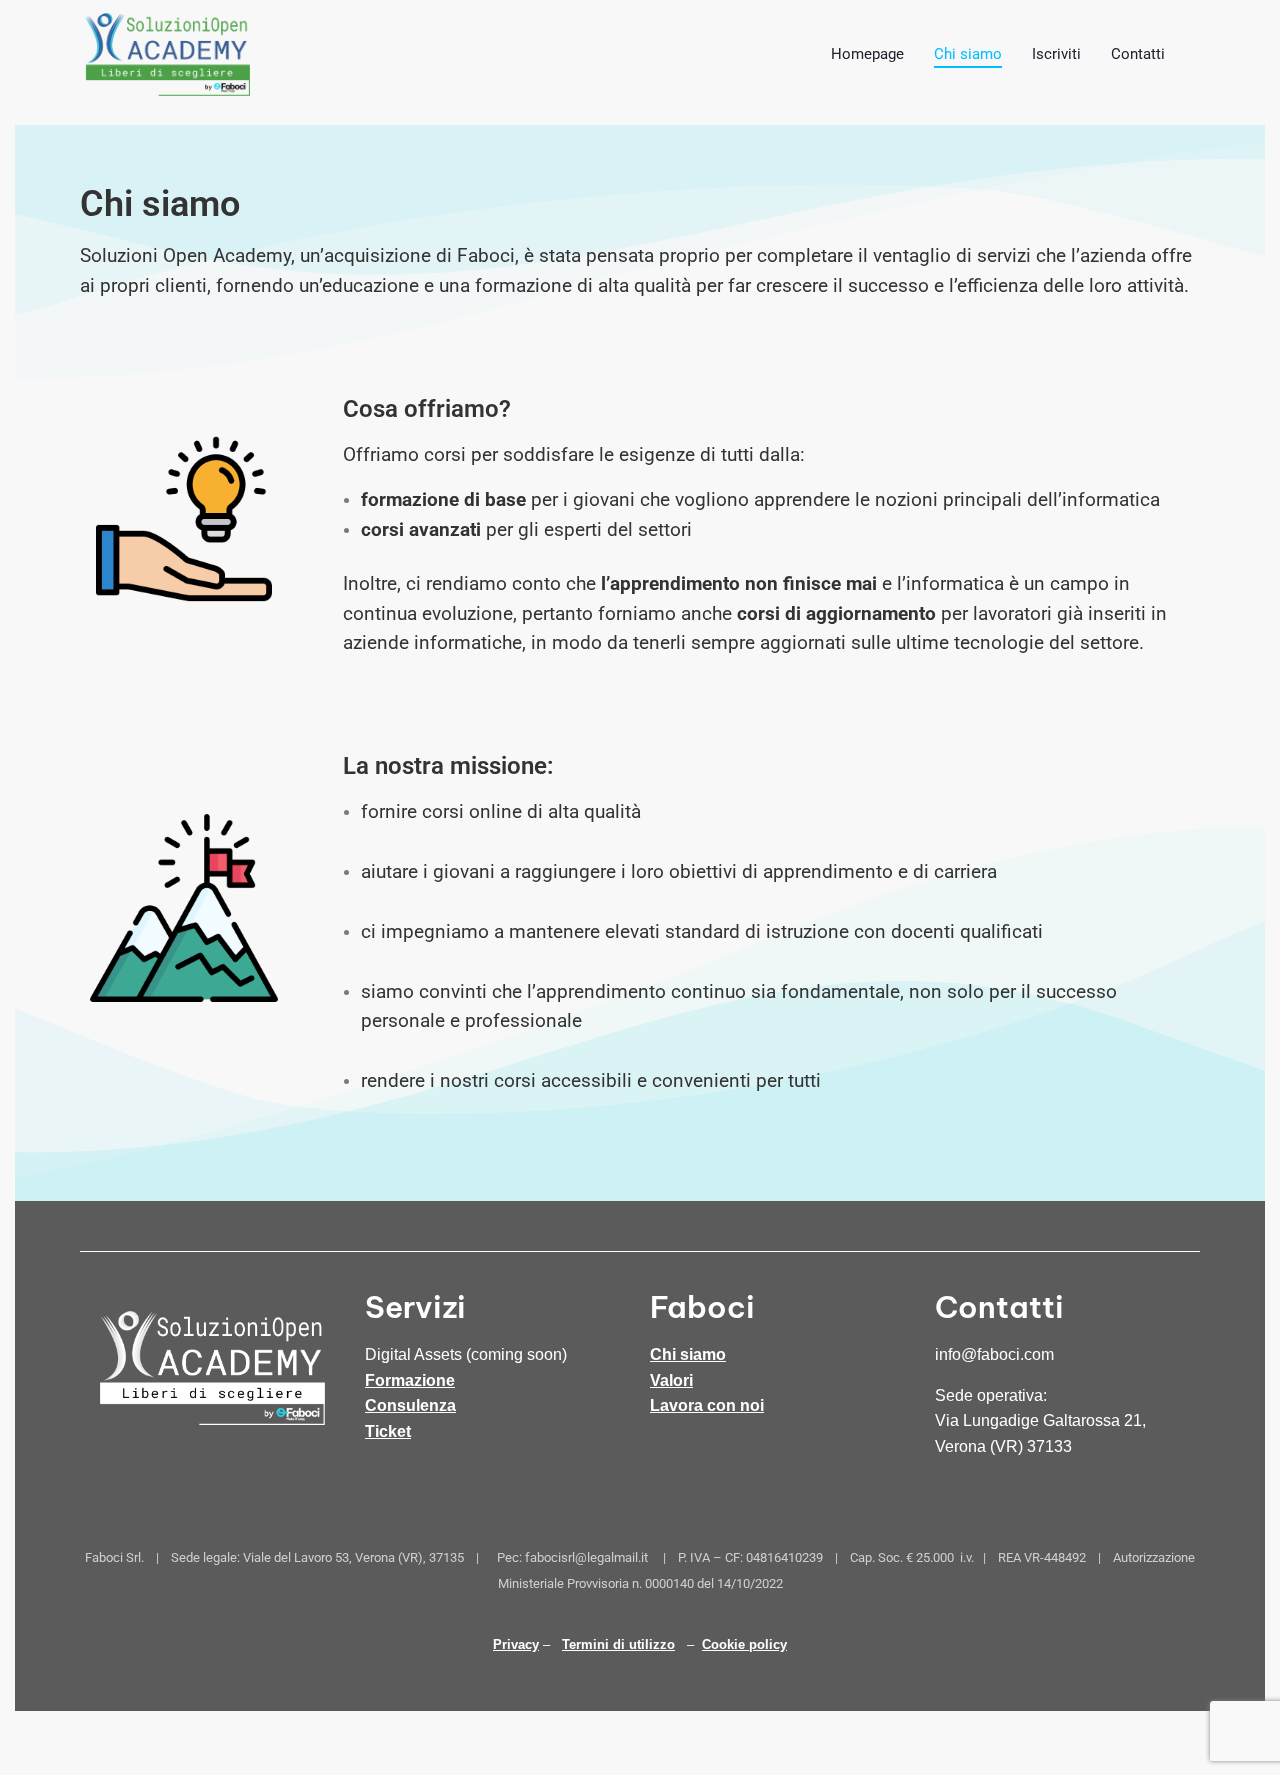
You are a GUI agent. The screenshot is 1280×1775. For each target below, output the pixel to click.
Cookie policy (744, 1644)
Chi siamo (688, 1354)
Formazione (410, 1380)
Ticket (388, 1431)
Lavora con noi (707, 1405)
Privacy (516, 1644)
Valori (671, 1380)
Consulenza (410, 1405)
